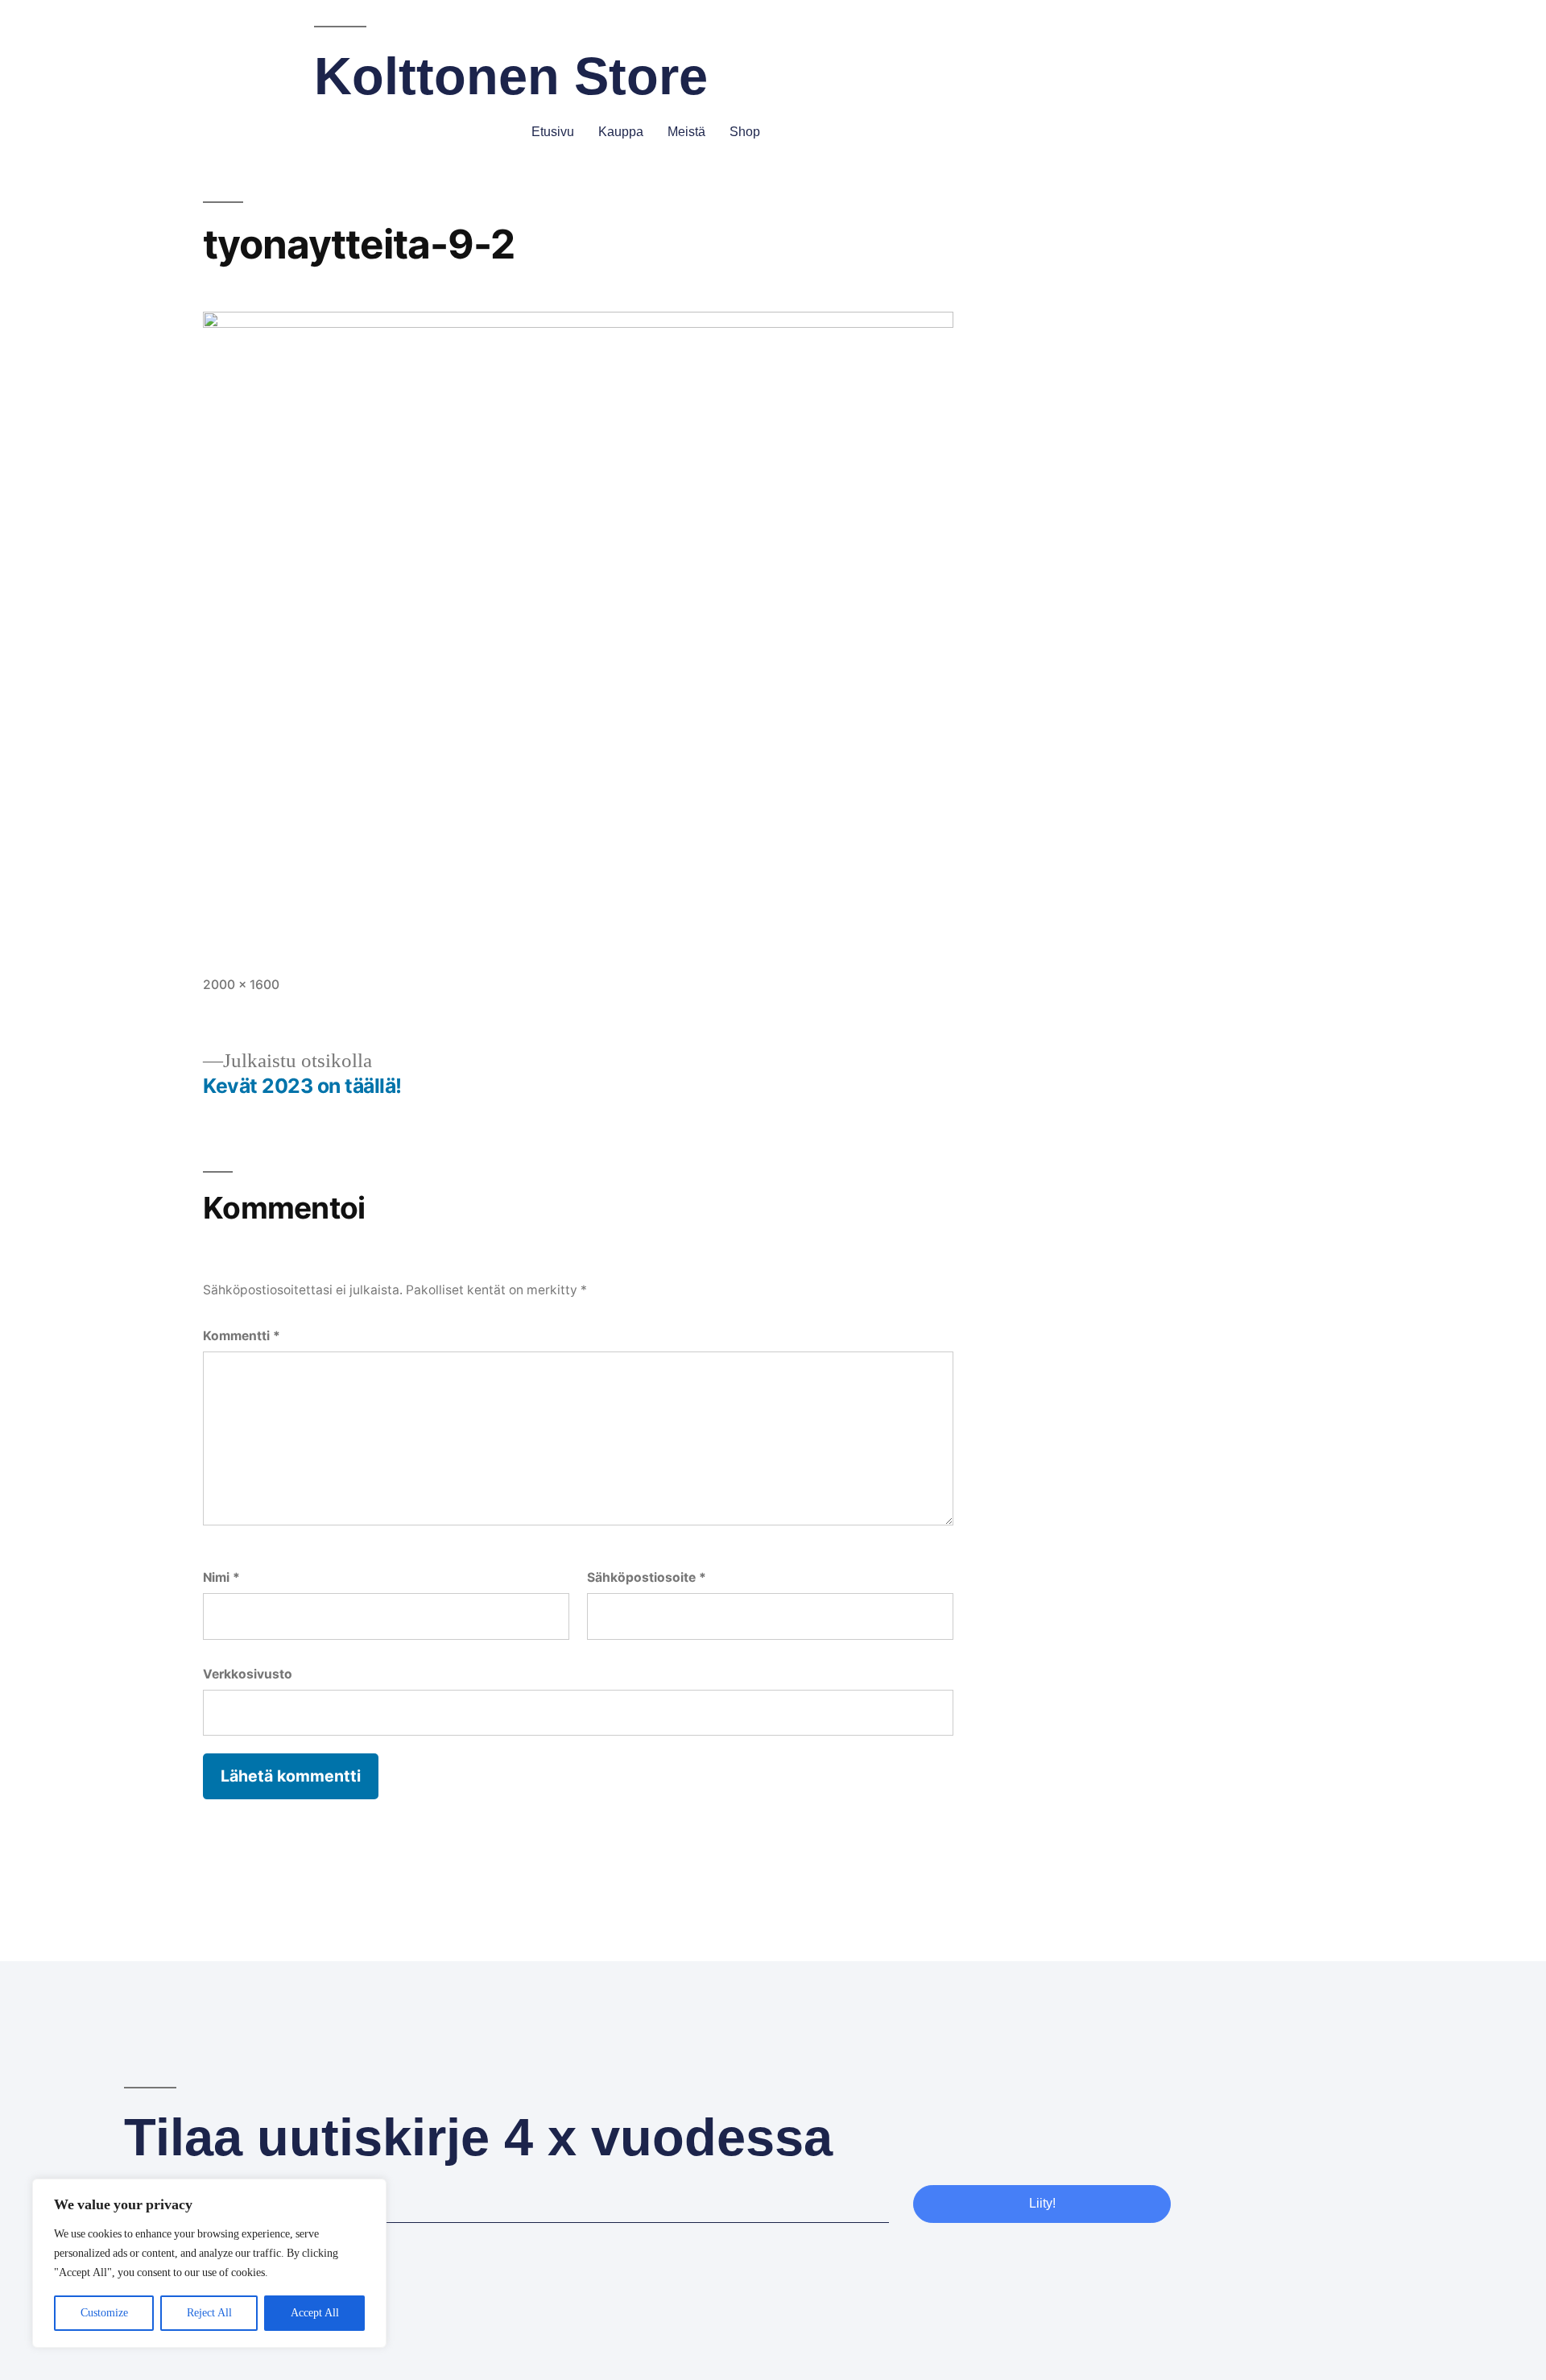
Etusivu (553, 132)
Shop (745, 132)
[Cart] (1415, 131)
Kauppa (621, 132)
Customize (104, 2313)
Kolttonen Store (511, 76)
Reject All (209, 2313)
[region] (209, 2263)
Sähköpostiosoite (647, 1577)
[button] (786, 133)
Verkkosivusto (248, 1674)
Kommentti (242, 1336)
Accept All (315, 2313)
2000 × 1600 (241, 985)
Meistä (686, 132)
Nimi (221, 1577)
